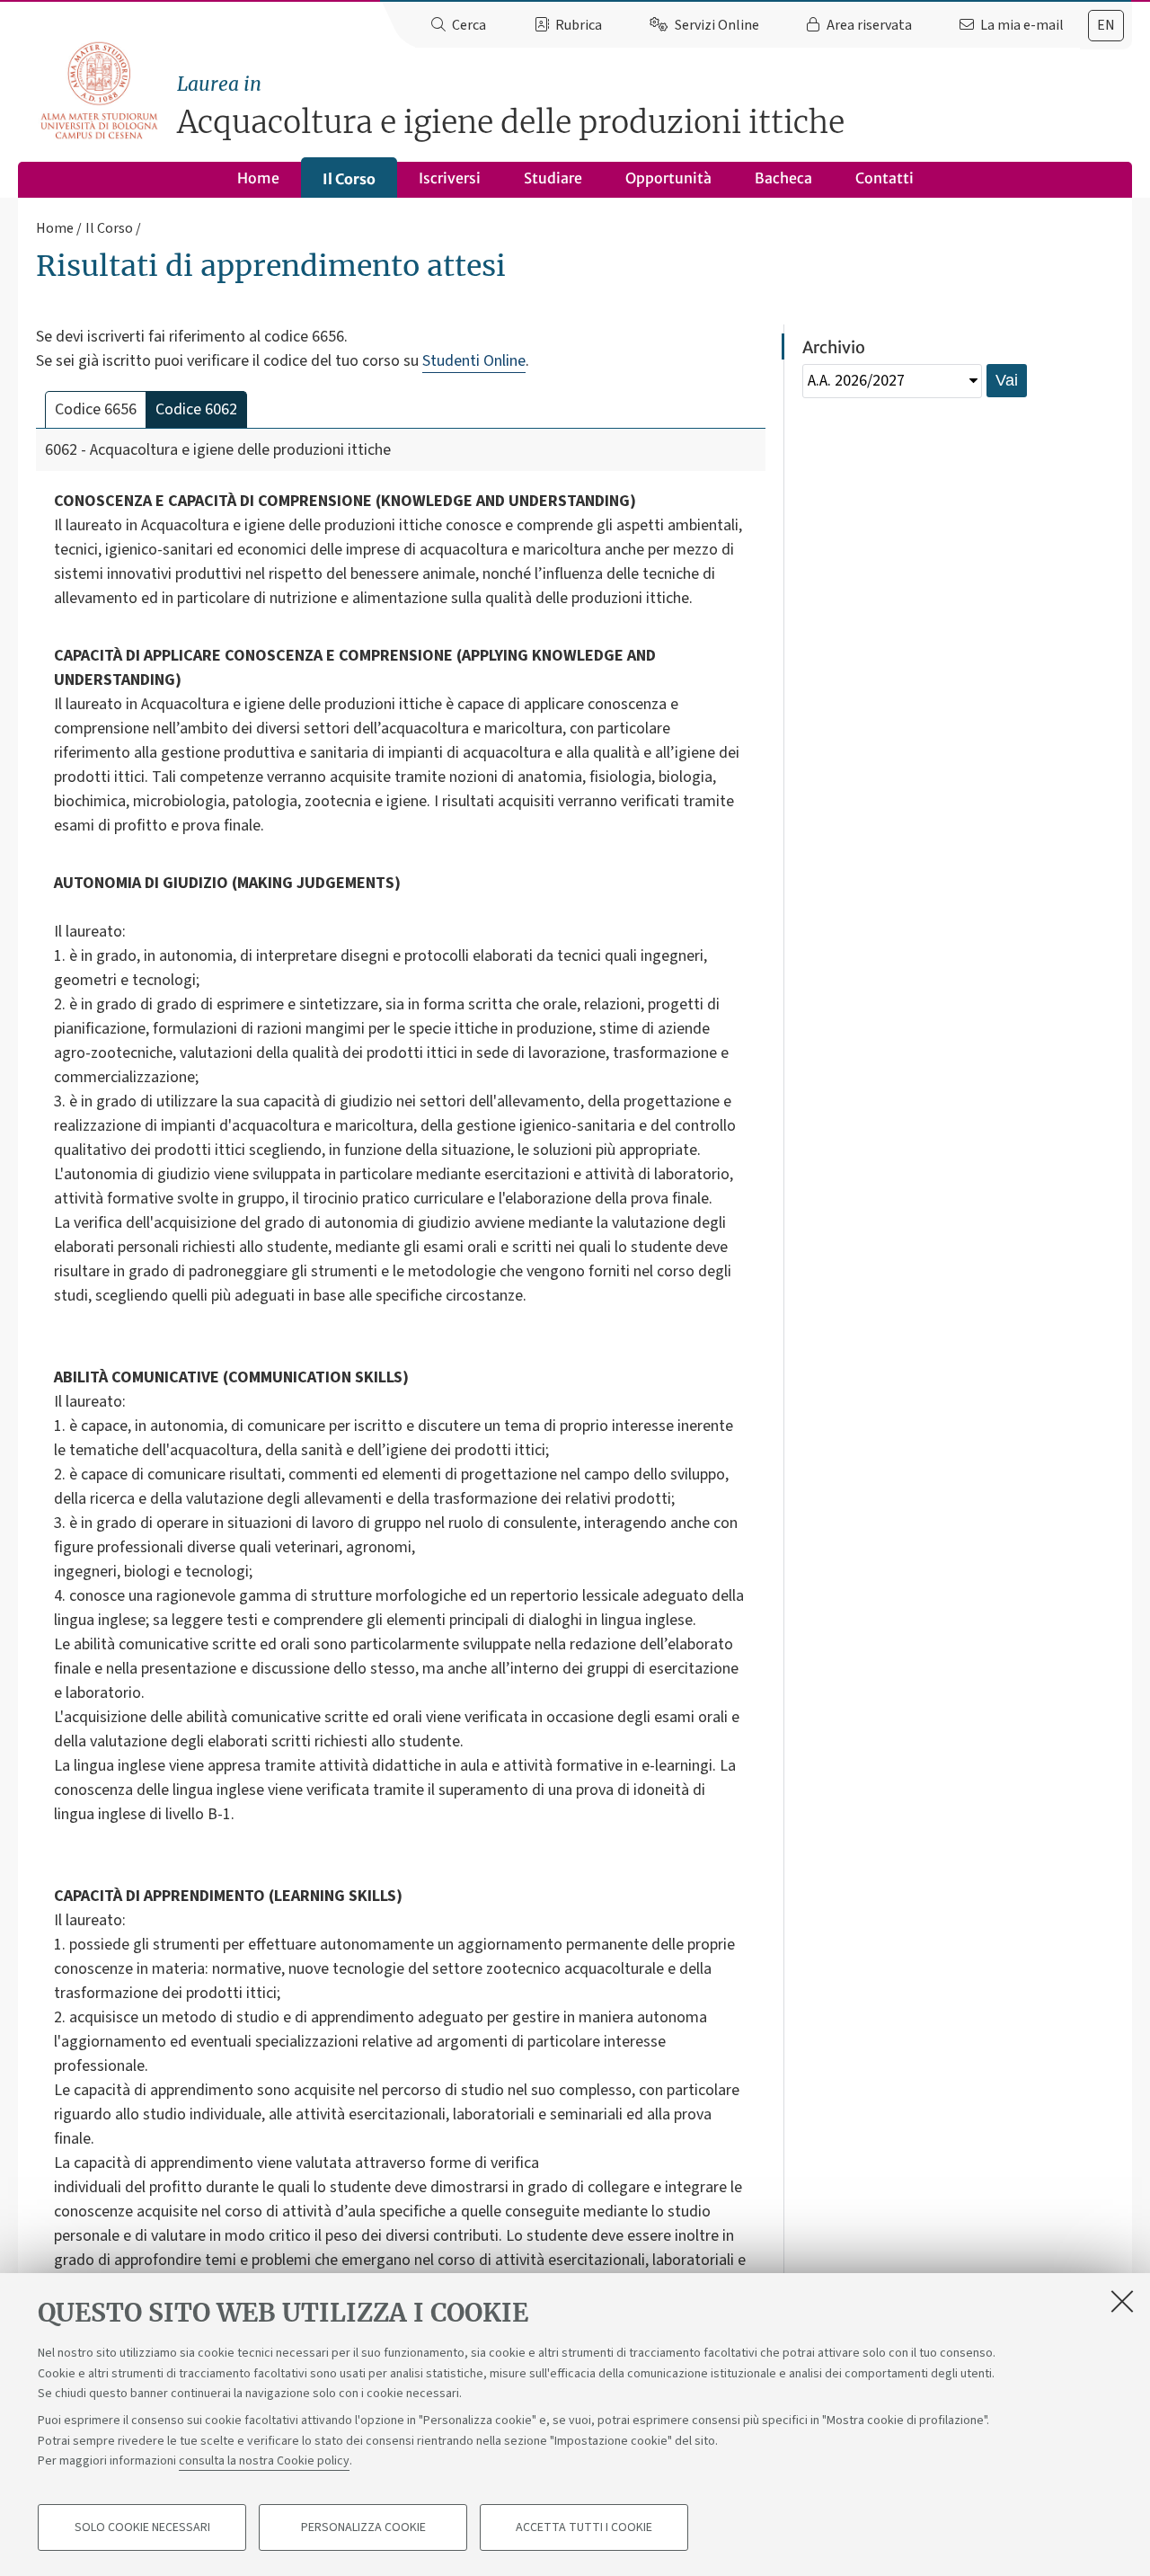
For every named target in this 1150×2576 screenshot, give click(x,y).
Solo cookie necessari (142, 2527)
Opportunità (668, 178)
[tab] (1106, 26)
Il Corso (349, 179)
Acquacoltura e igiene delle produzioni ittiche (511, 107)
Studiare (553, 178)
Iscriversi (450, 178)
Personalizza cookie (363, 2527)
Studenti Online (474, 361)
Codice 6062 (196, 409)
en (1106, 25)
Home (258, 178)
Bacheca (783, 178)
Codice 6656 (96, 409)
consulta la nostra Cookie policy (264, 2461)
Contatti (885, 178)
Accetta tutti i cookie (584, 2527)
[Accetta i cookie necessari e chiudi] (1122, 2301)
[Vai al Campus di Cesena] (99, 90)
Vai (1007, 380)
